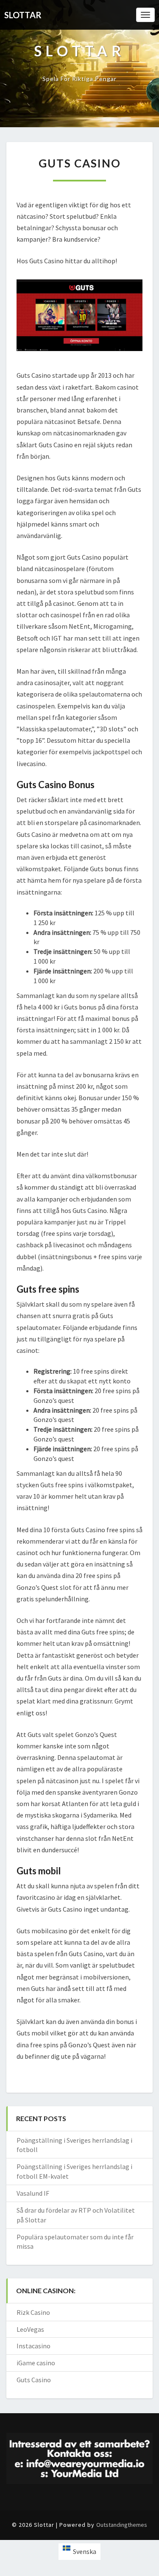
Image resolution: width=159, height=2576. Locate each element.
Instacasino (33, 2346)
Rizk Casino (33, 2312)
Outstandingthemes (122, 2525)
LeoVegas (30, 2329)
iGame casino (36, 2363)
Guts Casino (34, 2380)
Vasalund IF (33, 2193)
